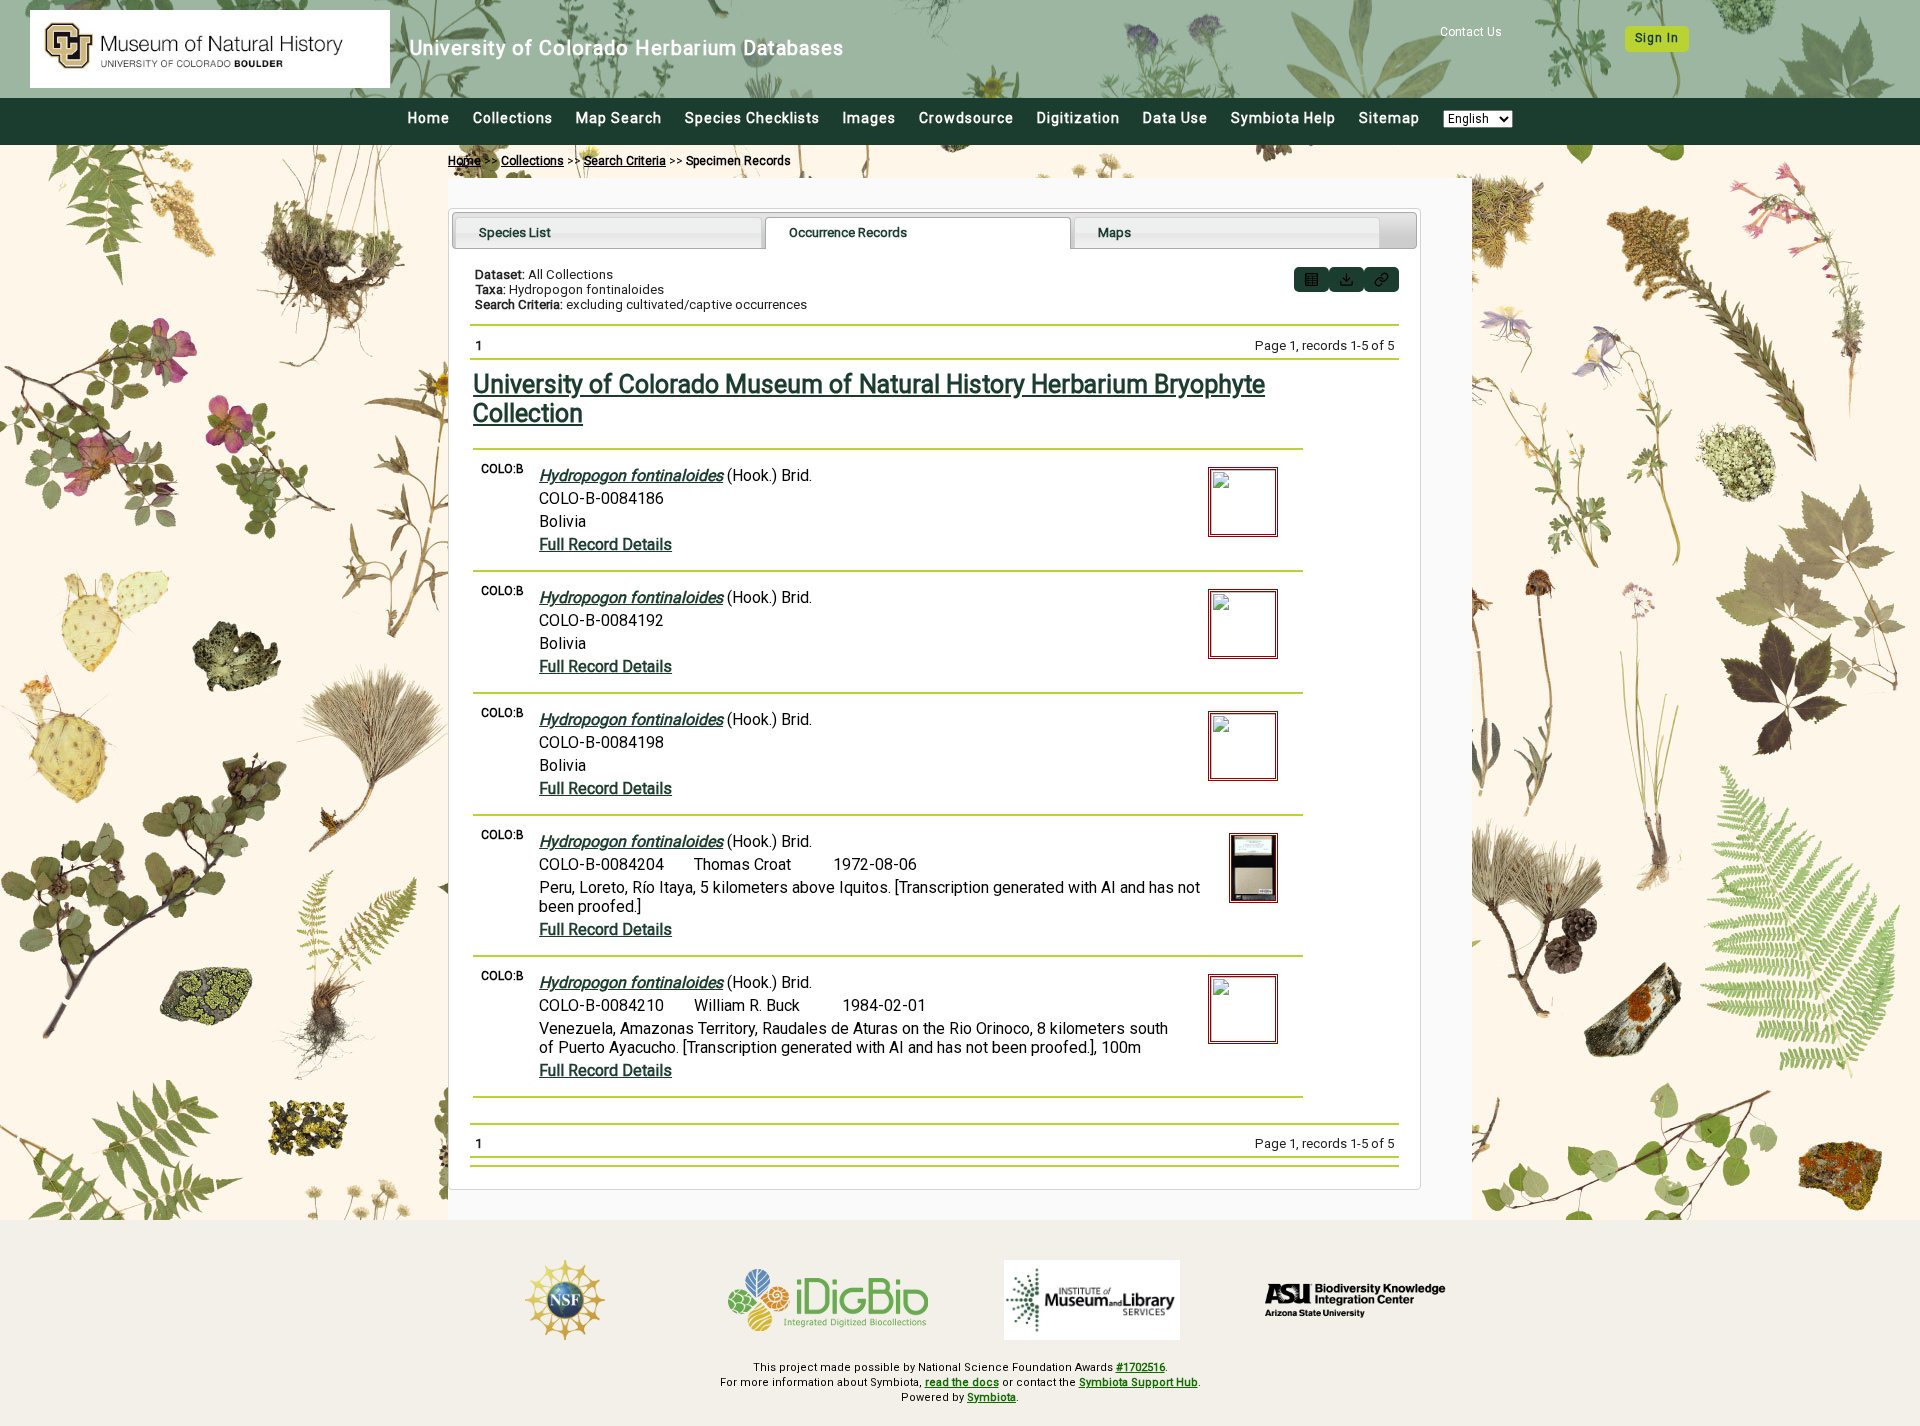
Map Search (619, 118)
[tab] (608, 232)
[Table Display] (1311, 279)
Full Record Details (605, 544)
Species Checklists (752, 118)
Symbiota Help (1283, 118)
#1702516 (1140, 1367)
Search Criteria (625, 161)
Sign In (1657, 38)
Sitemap (1389, 118)
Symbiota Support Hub (1138, 1382)
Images (869, 118)
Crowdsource (966, 118)
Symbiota (991, 1397)
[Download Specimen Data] (1346, 279)
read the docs (962, 1382)
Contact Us (1471, 32)
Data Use (1175, 118)
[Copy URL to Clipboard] (1381, 279)
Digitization (1078, 118)
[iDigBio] (829, 1300)
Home (429, 118)
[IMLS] (1092, 1300)
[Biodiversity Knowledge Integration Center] (1356, 1300)
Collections (513, 118)
